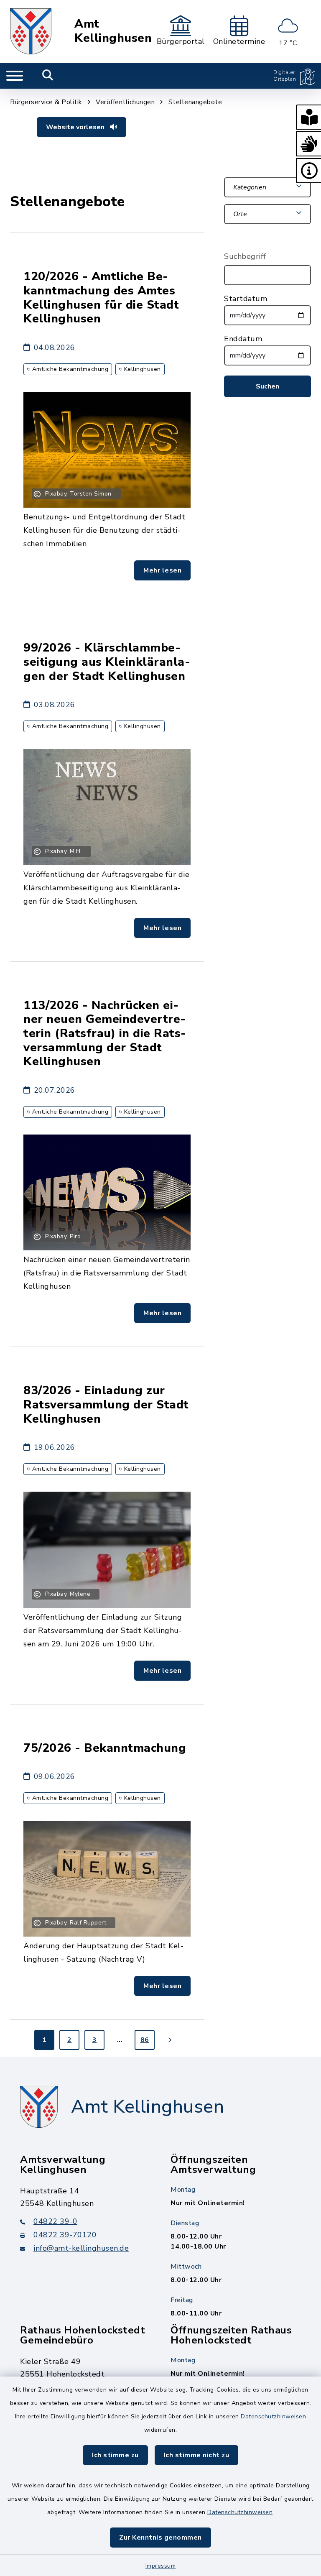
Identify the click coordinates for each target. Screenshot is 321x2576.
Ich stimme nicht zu (197, 2455)
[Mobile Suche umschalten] (48, 76)
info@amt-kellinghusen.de (81, 2248)
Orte (240, 214)
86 (145, 2040)
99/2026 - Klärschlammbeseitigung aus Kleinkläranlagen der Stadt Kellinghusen (107, 662)
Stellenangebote (195, 102)
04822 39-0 (55, 2221)
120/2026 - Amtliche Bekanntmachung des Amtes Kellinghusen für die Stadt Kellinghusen (101, 298)
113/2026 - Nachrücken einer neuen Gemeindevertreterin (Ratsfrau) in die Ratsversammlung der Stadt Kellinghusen (105, 1034)
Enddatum (243, 339)
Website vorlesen (76, 127)
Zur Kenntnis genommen (160, 2538)
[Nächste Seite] (170, 2040)
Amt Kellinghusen (113, 31)
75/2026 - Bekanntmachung (105, 1748)
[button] (308, 117)
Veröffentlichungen (125, 102)
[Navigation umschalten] (15, 76)
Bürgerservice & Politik (46, 102)
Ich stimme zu (115, 2455)
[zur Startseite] (31, 31)
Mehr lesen (162, 570)
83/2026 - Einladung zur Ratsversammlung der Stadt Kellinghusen (106, 1404)
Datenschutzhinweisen (273, 2416)
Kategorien (250, 187)
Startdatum (246, 299)
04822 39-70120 (65, 2235)
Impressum (161, 2566)
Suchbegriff (245, 256)
